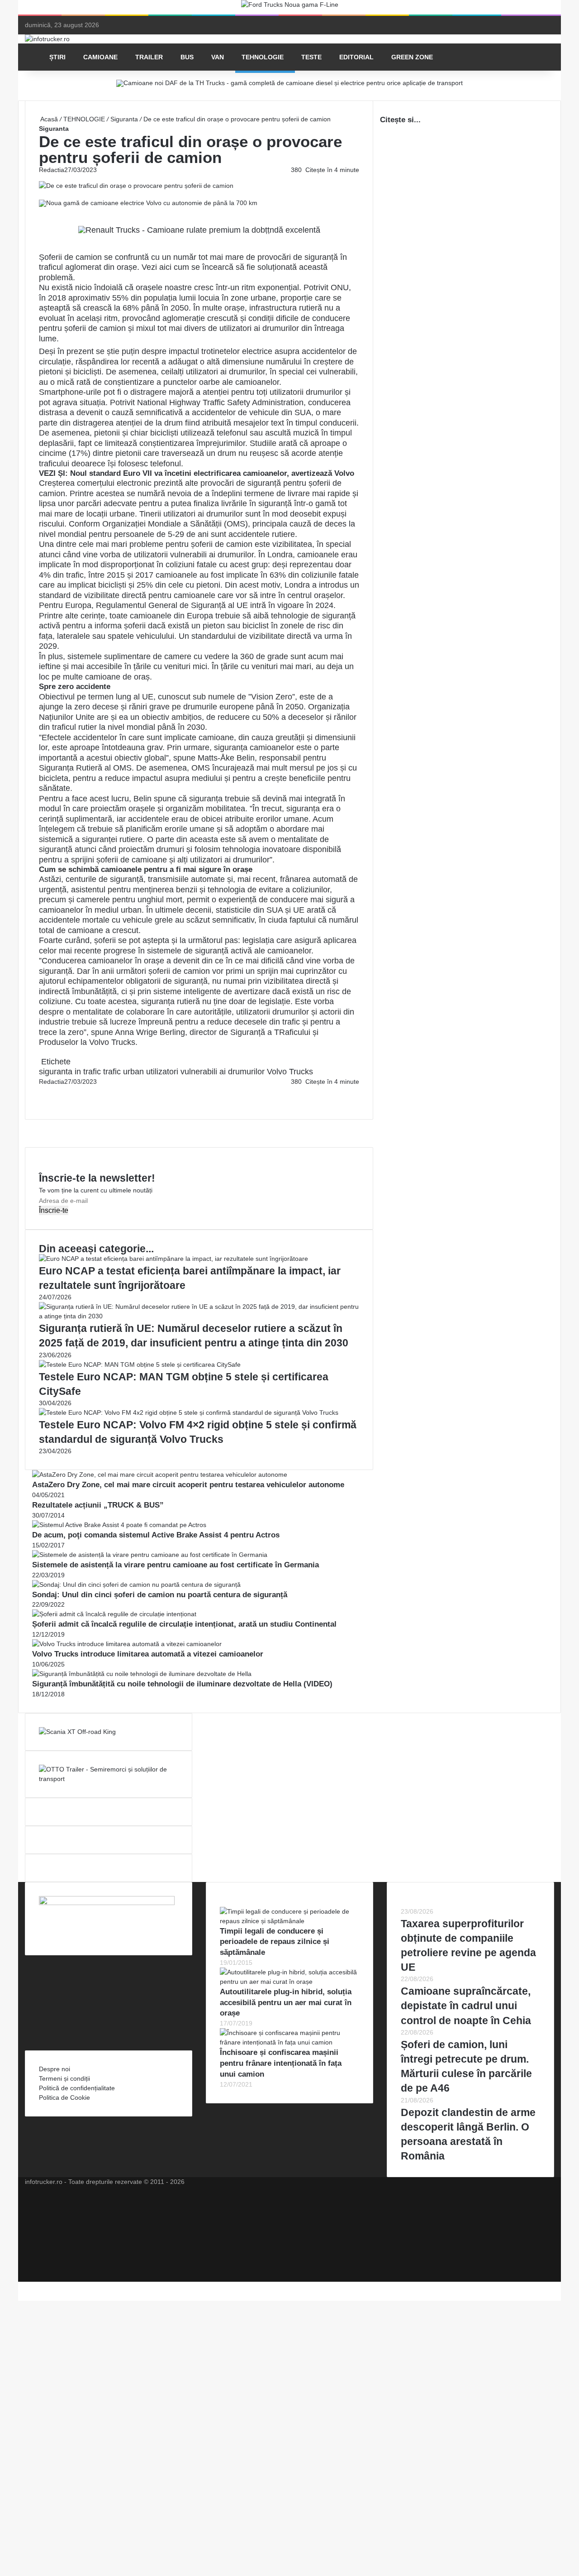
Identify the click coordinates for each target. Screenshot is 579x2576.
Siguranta (124, 119)
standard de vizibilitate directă (93, 595)
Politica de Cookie (64, 2097)
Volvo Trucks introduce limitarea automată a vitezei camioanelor (148, 1654)
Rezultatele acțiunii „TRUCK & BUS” (98, 1505)
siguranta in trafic (70, 1072)
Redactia (52, 170)
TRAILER (149, 57)
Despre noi (55, 2069)
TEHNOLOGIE (263, 57)
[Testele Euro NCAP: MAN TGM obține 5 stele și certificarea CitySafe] (140, 1365)
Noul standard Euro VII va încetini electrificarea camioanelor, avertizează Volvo (212, 473)
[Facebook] (40, 1091)
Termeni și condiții (64, 2078)
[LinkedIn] (42, 1091)
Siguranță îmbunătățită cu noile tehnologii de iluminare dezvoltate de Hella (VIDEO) (182, 1684)
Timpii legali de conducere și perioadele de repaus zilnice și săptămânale (275, 1942)
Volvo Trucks (112, 1042)
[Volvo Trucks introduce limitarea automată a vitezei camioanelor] (127, 1644)
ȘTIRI (57, 57)
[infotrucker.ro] (47, 39)
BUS (187, 57)
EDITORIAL (356, 57)
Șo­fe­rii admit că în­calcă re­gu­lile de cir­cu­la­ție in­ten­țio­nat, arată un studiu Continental (184, 1624)
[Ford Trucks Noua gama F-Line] (290, 7)
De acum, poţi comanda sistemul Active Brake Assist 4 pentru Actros (156, 1535)
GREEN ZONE (412, 57)
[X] (21, 2286)
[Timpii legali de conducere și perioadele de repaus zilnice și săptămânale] (289, 1921)
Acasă (48, 119)
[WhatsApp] (43, 1101)
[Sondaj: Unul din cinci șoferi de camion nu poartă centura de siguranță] (136, 1585)
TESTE (311, 57)
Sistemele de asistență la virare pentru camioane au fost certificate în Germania (176, 1565)
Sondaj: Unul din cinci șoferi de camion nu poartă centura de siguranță (160, 1595)
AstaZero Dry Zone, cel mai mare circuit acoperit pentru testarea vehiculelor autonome (188, 1485)
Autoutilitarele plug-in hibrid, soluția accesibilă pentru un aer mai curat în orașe (286, 2003)
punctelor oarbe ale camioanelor (221, 382)
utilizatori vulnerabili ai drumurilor (205, 1072)
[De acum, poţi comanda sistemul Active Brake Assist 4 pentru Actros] (119, 1525)
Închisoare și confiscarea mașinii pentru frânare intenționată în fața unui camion (281, 2063)
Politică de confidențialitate (77, 2088)
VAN (218, 57)
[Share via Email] (43, 1091)
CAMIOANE (100, 57)
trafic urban (123, 1072)
